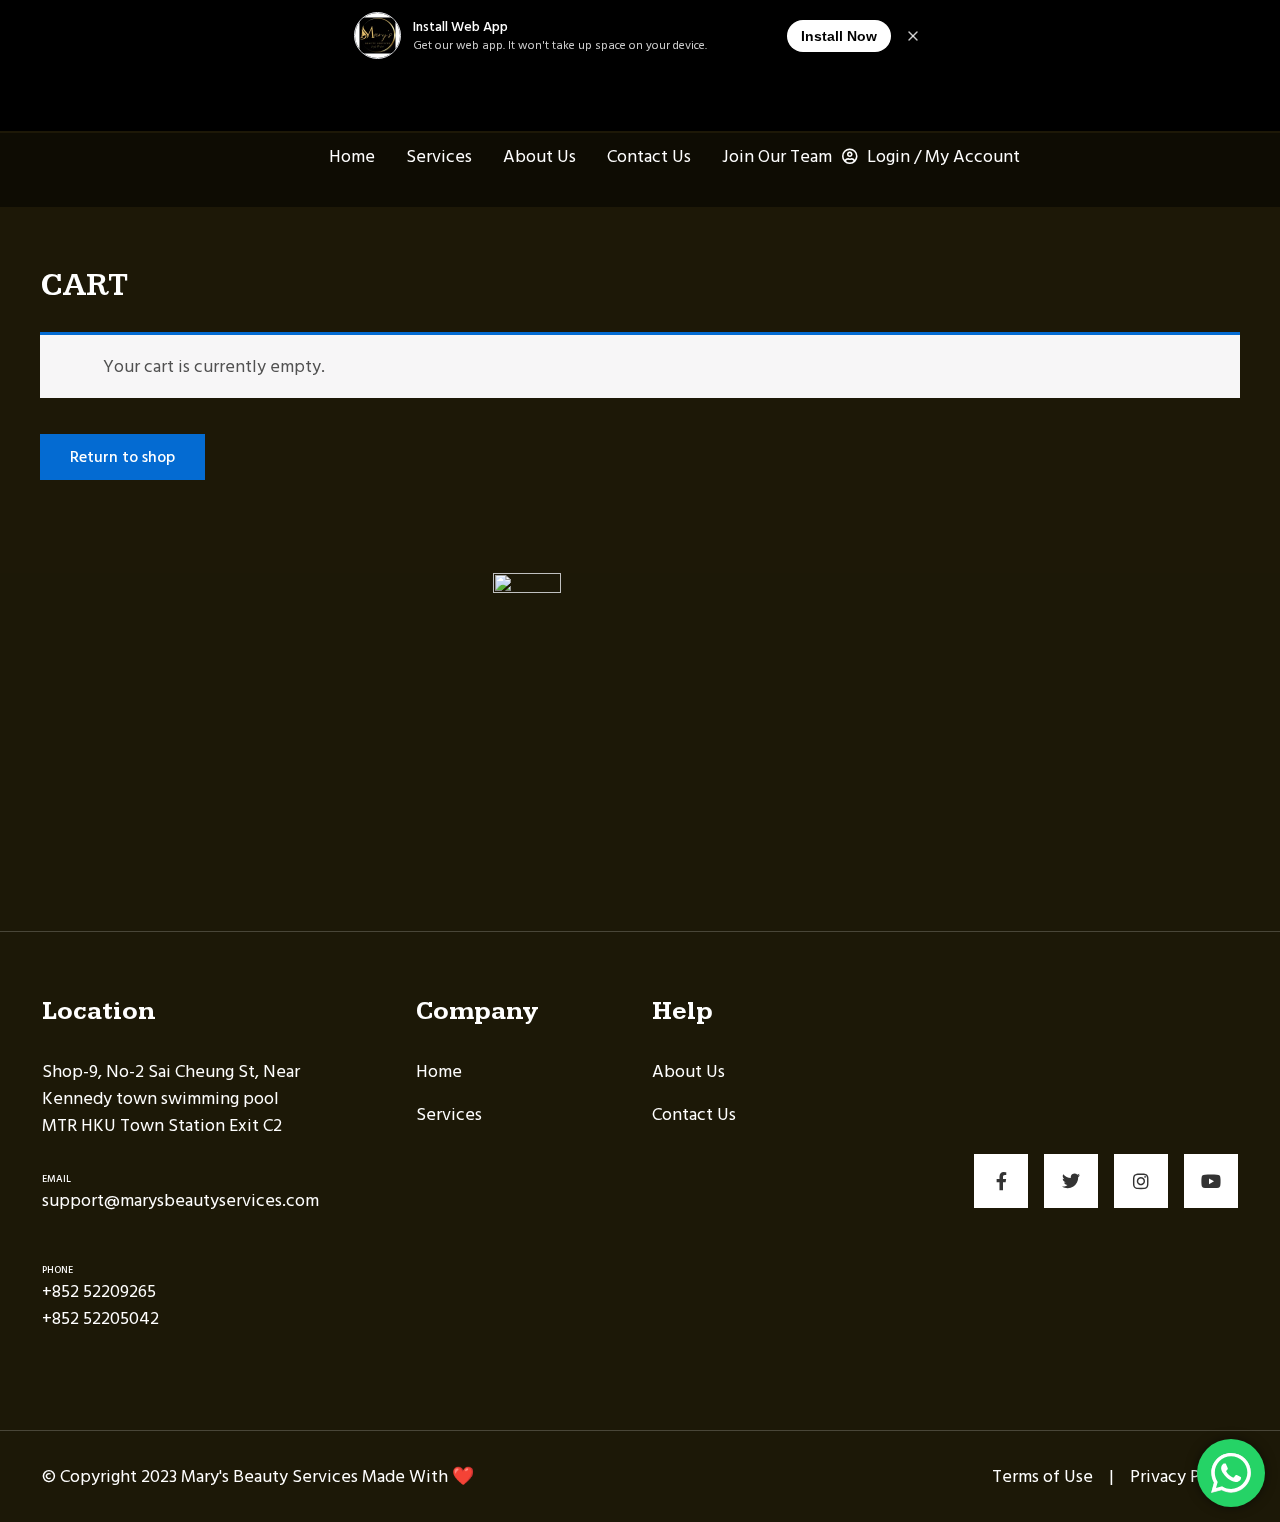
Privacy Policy (1184, 1476)
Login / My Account (941, 156)
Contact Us (647, 156)
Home (350, 156)
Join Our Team (775, 156)
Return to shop (122, 457)
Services (437, 156)
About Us (537, 156)
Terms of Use (1042, 1476)
